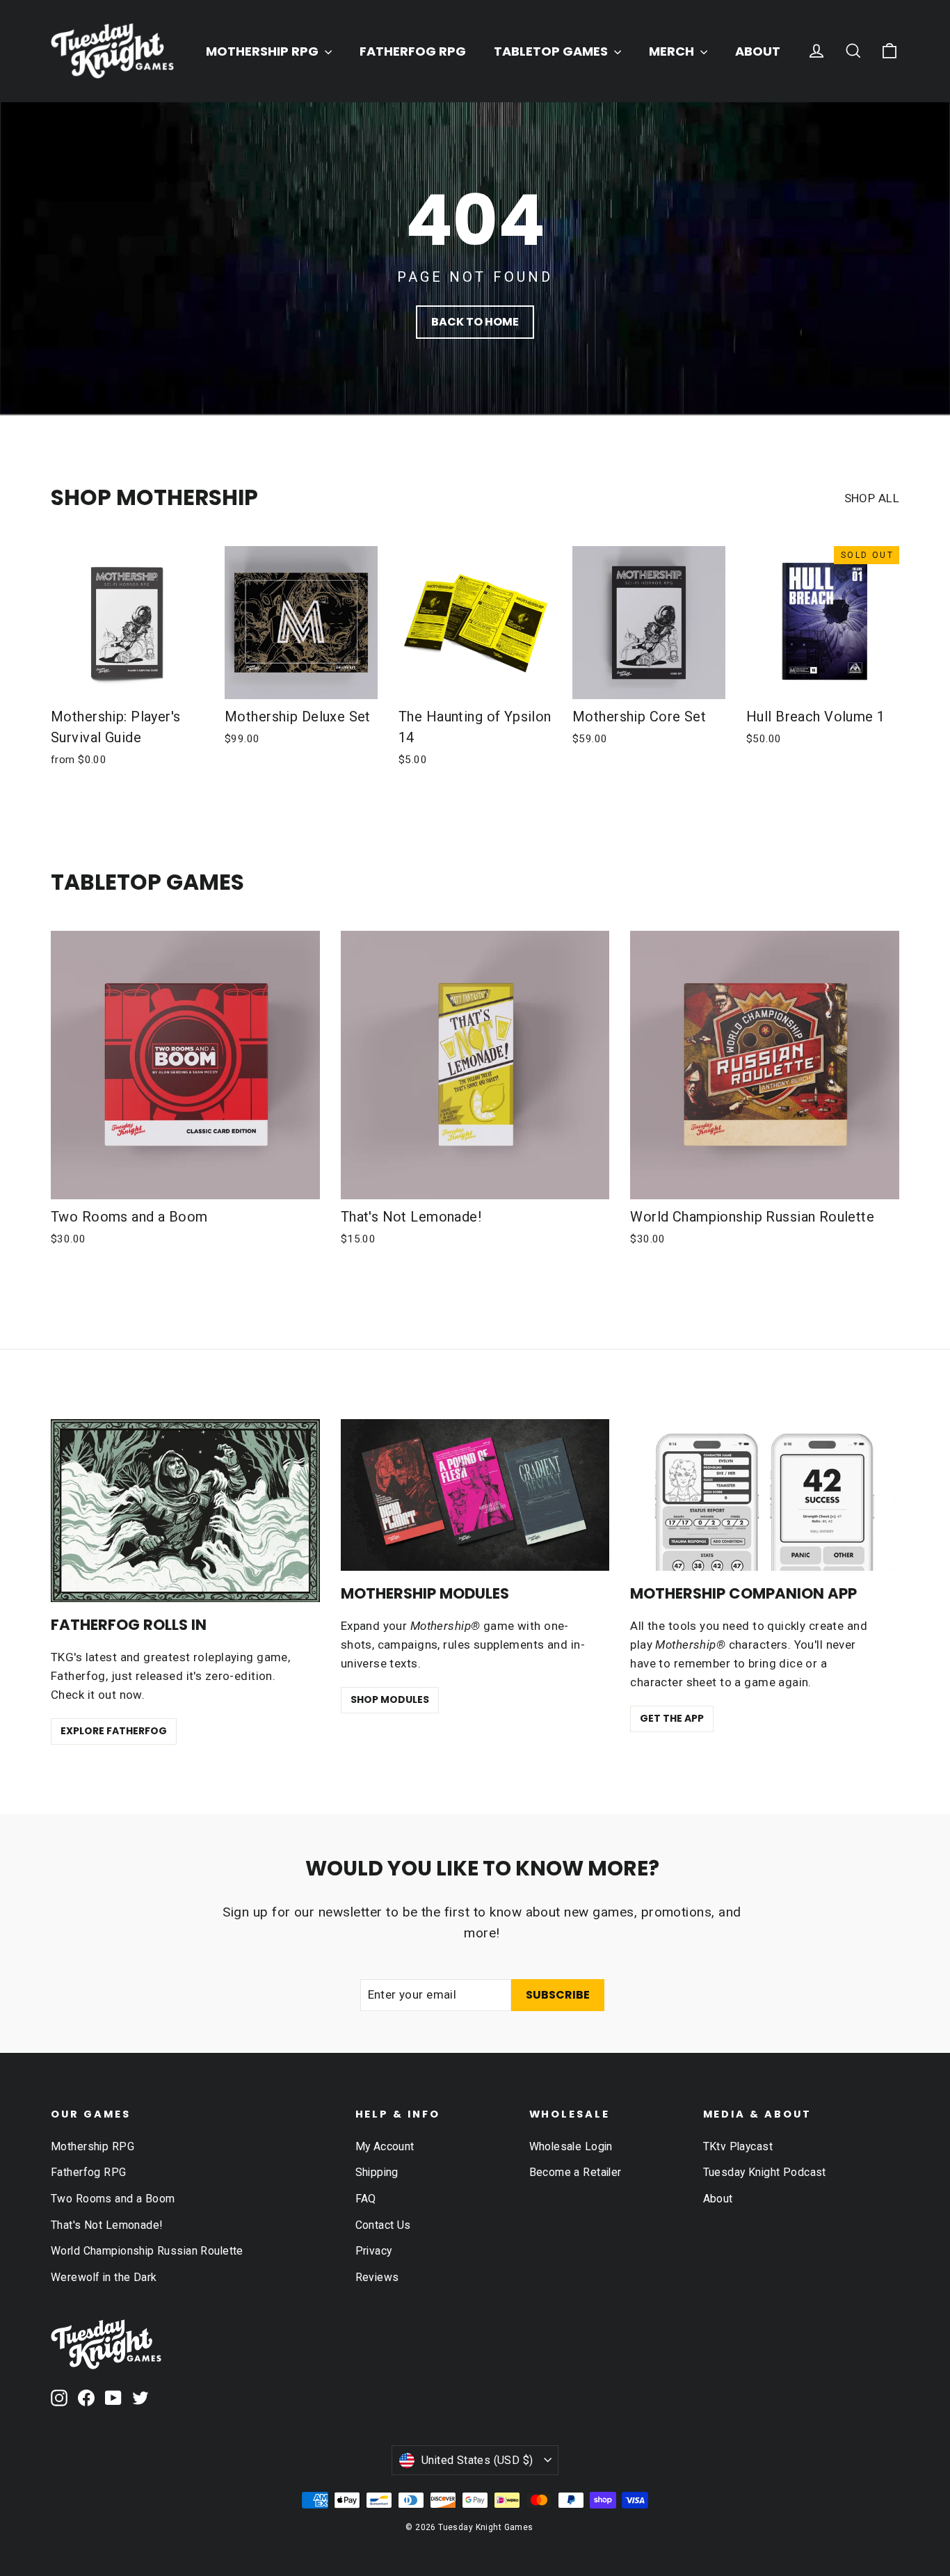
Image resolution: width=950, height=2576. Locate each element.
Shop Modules (390, 1699)
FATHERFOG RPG (413, 51)
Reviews (377, 2277)
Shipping (377, 2172)
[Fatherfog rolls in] (185, 1511)
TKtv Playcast (738, 2146)
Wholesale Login (571, 2146)
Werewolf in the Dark (104, 2277)
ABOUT (758, 51)
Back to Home (475, 322)
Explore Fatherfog (114, 1731)
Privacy (374, 2251)
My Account (385, 2146)
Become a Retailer (575, 2172)
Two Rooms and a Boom (113, 2199)
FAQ (366, 2199)
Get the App (672, 1718)
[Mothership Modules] (475, 1495)
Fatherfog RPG (89, 2172)
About (718, 2199)
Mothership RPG (92, 2146)
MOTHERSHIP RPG (264, 51)
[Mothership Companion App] (765, 1495)
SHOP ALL (872, 498)
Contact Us (383, 2225)
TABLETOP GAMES (552, 51)
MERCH (673, 51)
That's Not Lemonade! (107, 2225)
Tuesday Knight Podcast (765, 2172)
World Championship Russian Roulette (147, 2251)
